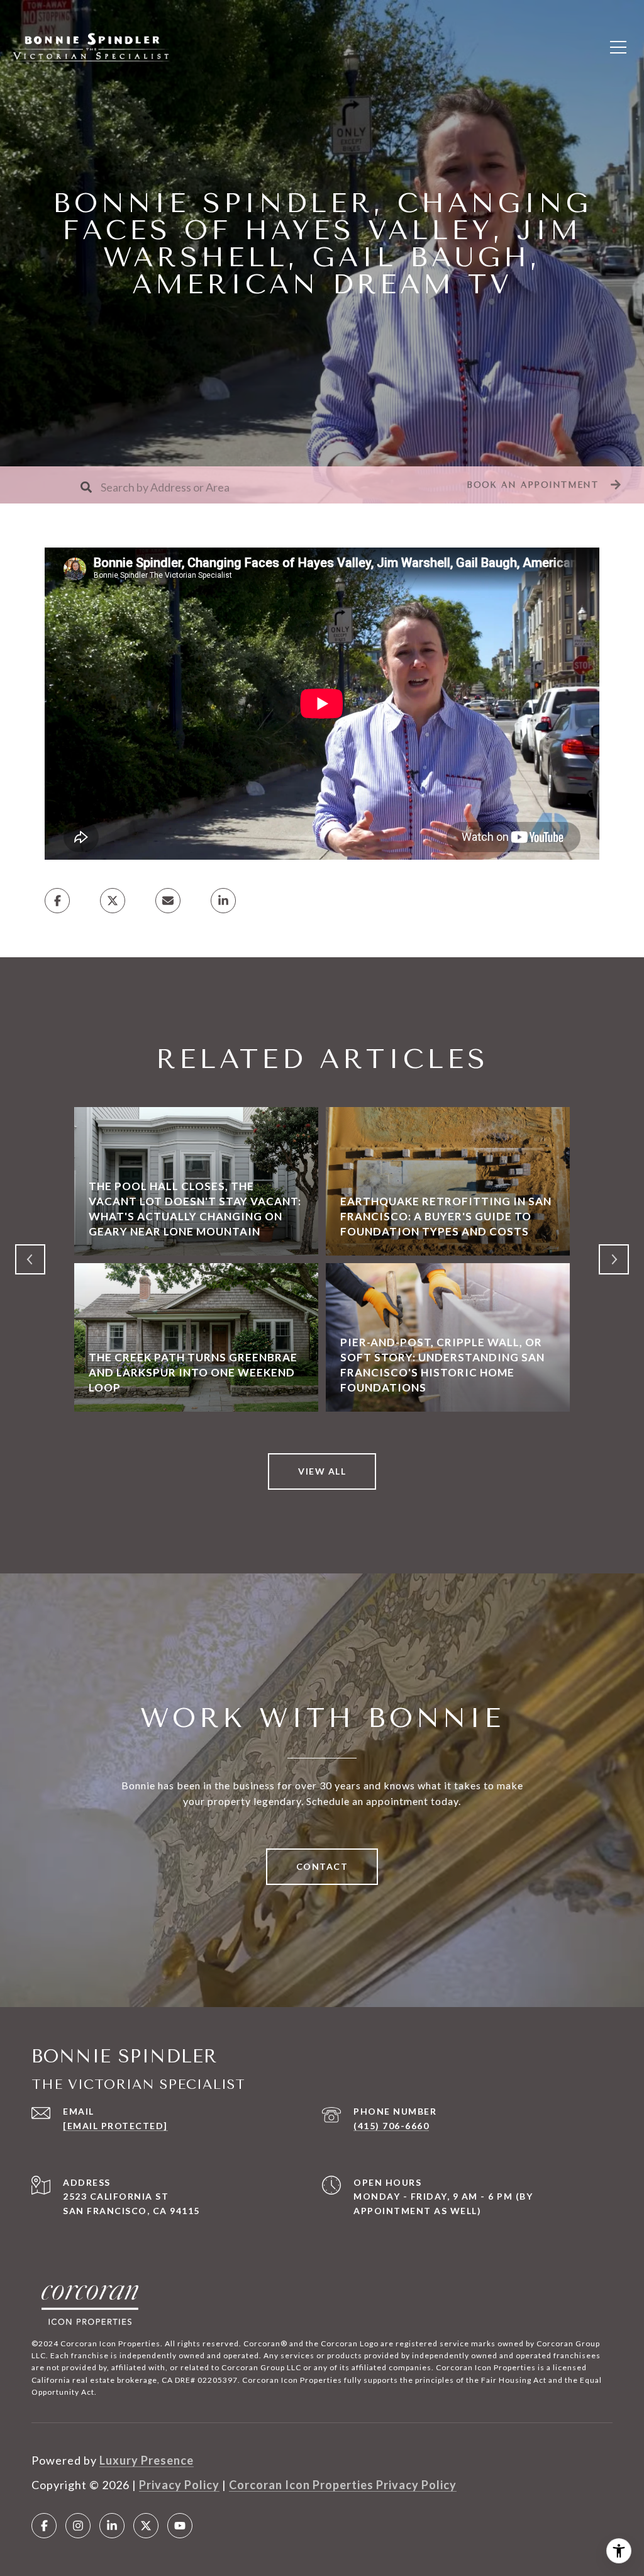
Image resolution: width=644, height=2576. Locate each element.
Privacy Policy (179, 2485)
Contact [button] (322, 1866)
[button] (542, 485)
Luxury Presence (147, 2460)
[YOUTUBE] (180, 2526)
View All (322, 1471)
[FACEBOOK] (44, 2526)
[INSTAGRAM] (78, 2526)
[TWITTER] (146, 2526)
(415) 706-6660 (391, 2126)
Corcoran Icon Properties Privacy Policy (343, 2485)
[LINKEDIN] (112, 2526)
